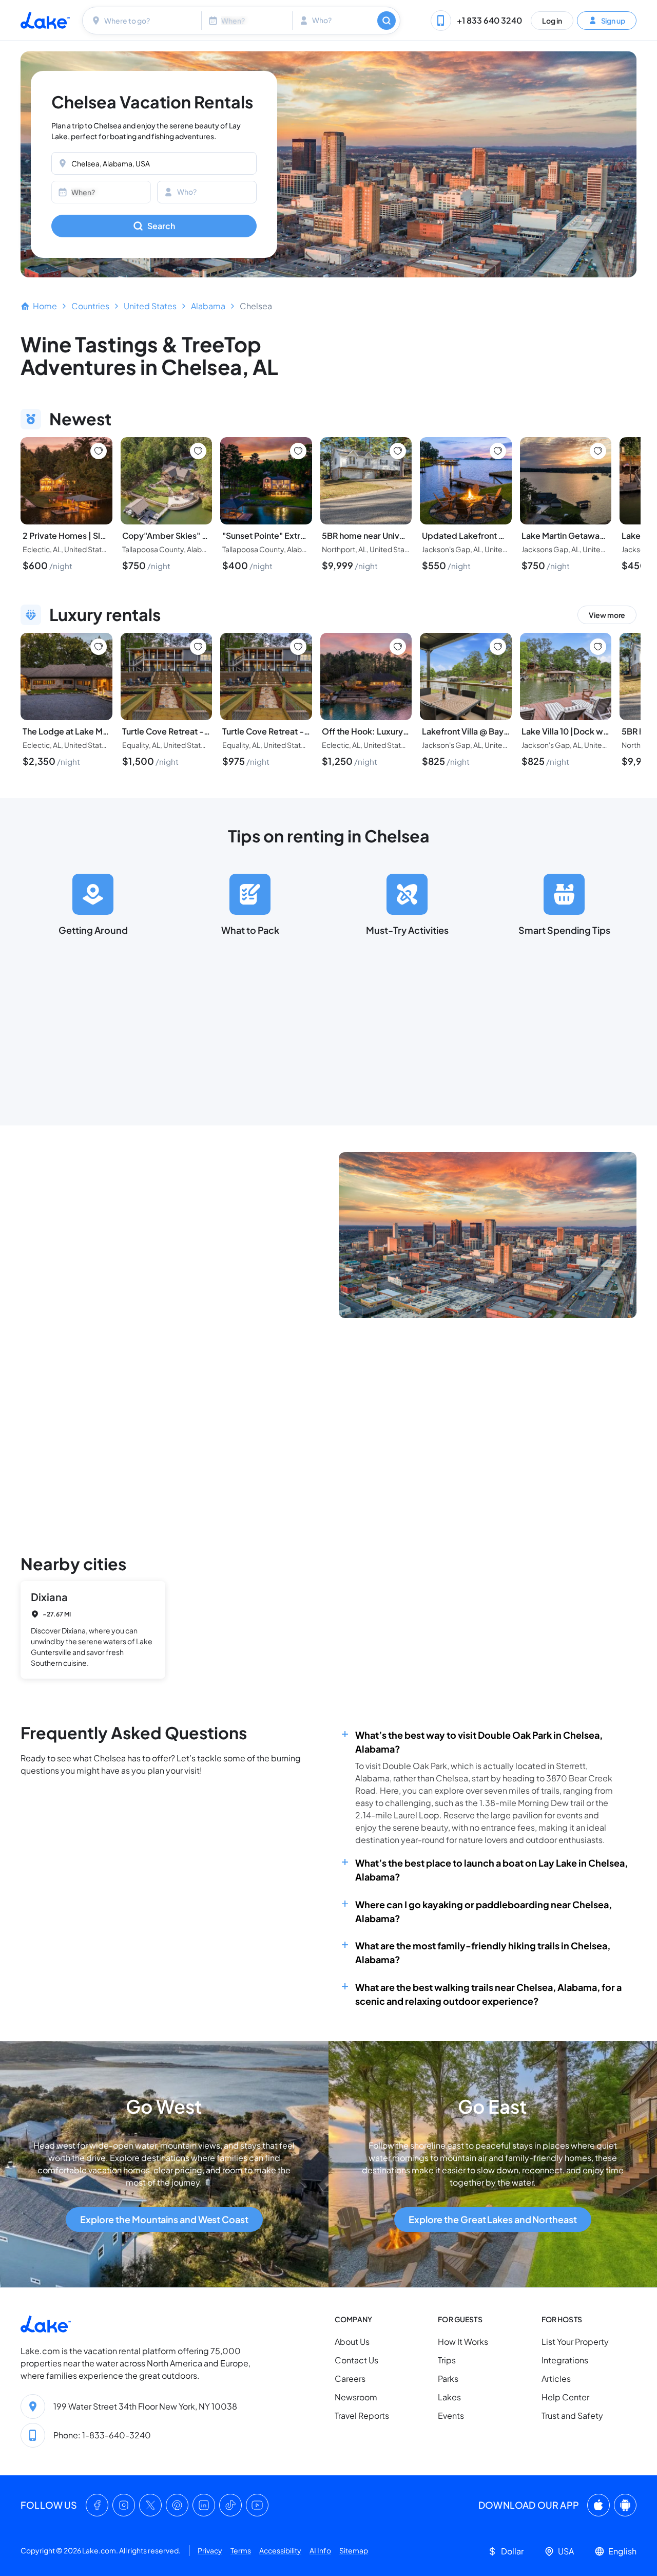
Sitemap (354, 2550)
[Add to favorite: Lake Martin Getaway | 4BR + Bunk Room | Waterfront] (598, 451)
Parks (448, 2378)
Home (45, 306)
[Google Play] (625, 2505)
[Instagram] (124, 2505)
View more (607, 615)
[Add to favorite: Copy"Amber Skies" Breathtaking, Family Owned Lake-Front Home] (198, 451)
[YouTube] (257, 2505)
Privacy (210, 2550)
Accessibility (280, 2550)
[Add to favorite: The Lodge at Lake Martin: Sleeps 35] (99, 647)
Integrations (565, 2360)
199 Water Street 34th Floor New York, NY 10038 (145, 2406)
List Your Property (575, 2342)
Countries (90, 306)
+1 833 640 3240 (489, 20)
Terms (241, 2550)
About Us (352, 2342)
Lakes (449, 2397)
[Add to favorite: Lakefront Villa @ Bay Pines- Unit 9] (498, 647)
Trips (447, 2360)
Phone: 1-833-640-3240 (102, 2435)
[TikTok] (230, 2505)
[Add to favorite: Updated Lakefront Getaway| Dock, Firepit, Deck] (498, 451)
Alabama (208, 306)
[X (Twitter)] (150, 2505)
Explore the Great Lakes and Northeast (493, 2219)
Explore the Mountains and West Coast (164, 2219)
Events (451, 2415)
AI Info (320, 2550)
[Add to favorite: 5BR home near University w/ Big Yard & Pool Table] (398, 451)
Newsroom (356, 2397)
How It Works (463, 2342)
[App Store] (598, 2505)
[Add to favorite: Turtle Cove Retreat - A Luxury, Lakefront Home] (198, 647)
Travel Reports (362, 2415)
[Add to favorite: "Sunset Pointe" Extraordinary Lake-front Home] (298, 451)
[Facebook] (97, 2505)
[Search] (387, 21)
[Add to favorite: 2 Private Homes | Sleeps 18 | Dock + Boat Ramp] (99, 451)
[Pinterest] (177, 2505)
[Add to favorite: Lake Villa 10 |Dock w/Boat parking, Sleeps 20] (598, 647)
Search (161, 226)
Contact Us (356, 2360)
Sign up (613, 20)
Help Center (565, 2397)
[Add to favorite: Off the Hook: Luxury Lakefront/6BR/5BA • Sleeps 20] (398, 647)
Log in (552, 20)
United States (150, 306)
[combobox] (143, 21)
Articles (556, 2378)
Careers (350, 2378)
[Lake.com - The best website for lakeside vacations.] (45, 20)
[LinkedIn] (204, 2505)
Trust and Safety (572, 2415)
